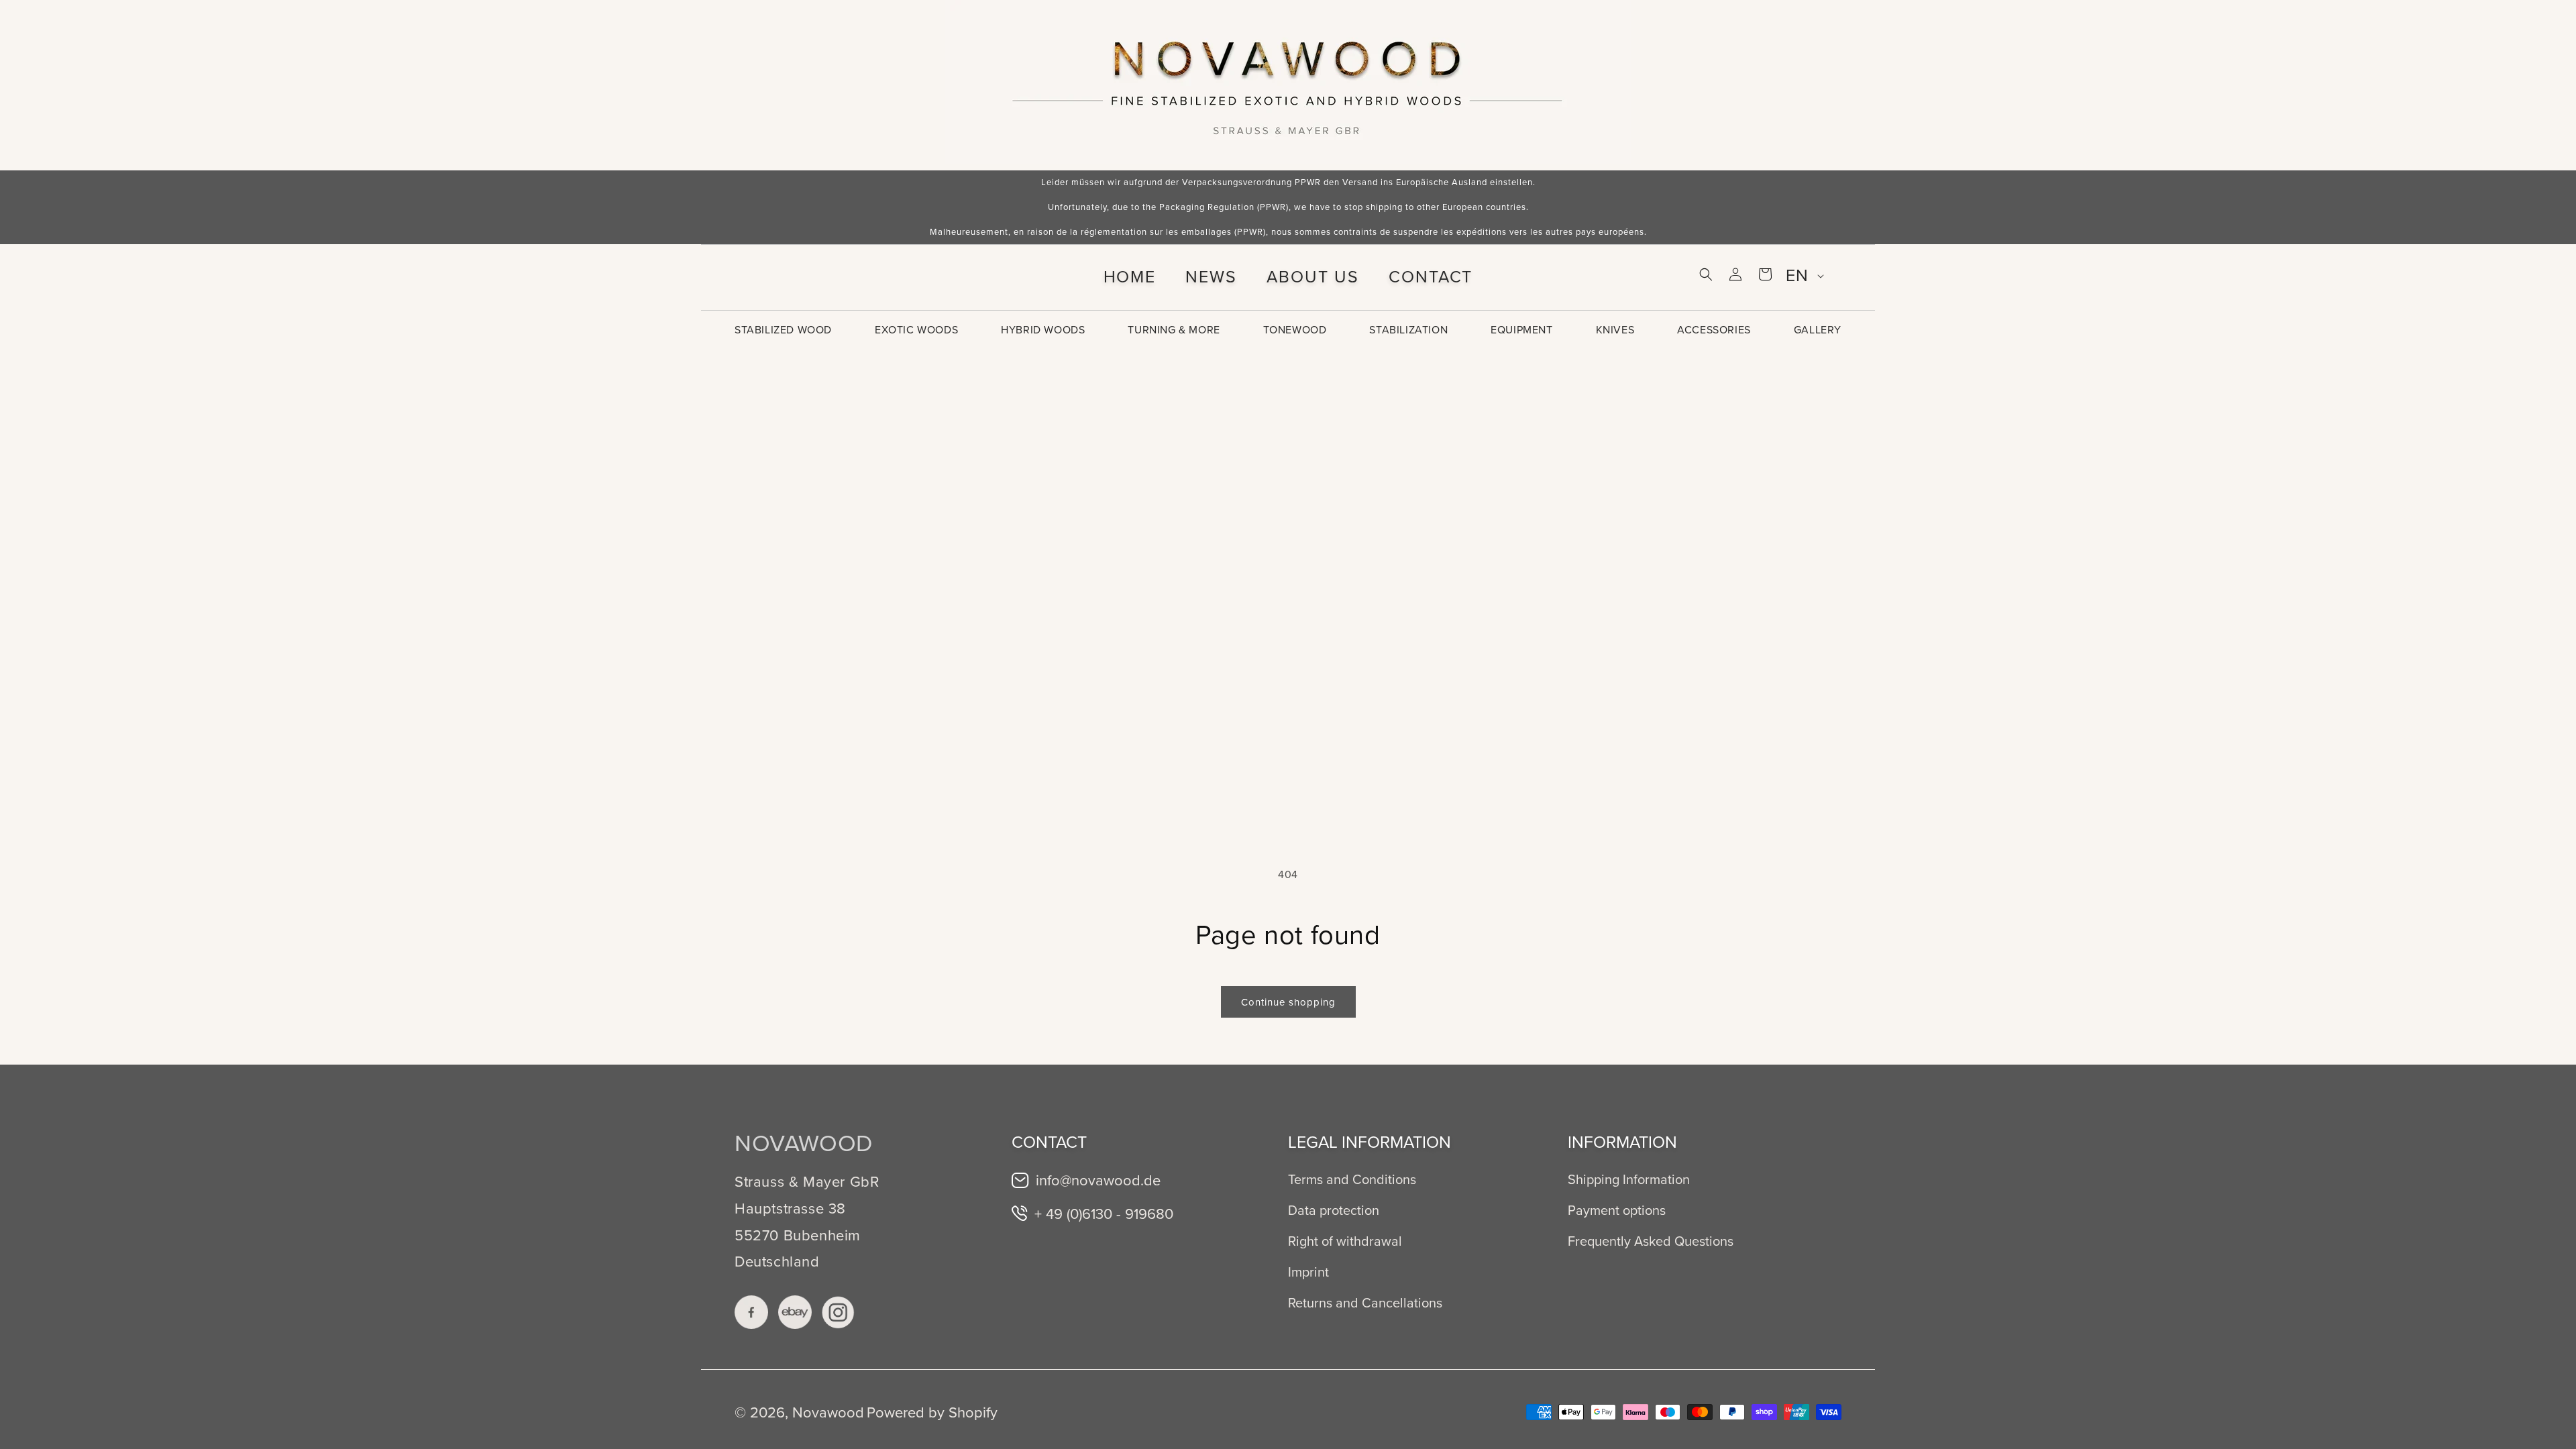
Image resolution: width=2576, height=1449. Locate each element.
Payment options (1617, 1210)
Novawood (828, 1412)
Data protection (1334, 1210)
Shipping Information (1629, 1179)
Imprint (1308, 1272)
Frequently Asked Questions (1651, 1241)
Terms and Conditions (1352, 1179)
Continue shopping (1288, 1002)
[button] (1706, 274)
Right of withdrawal (1345, 1241)
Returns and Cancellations (1365, 1303)
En (1797, 275)
